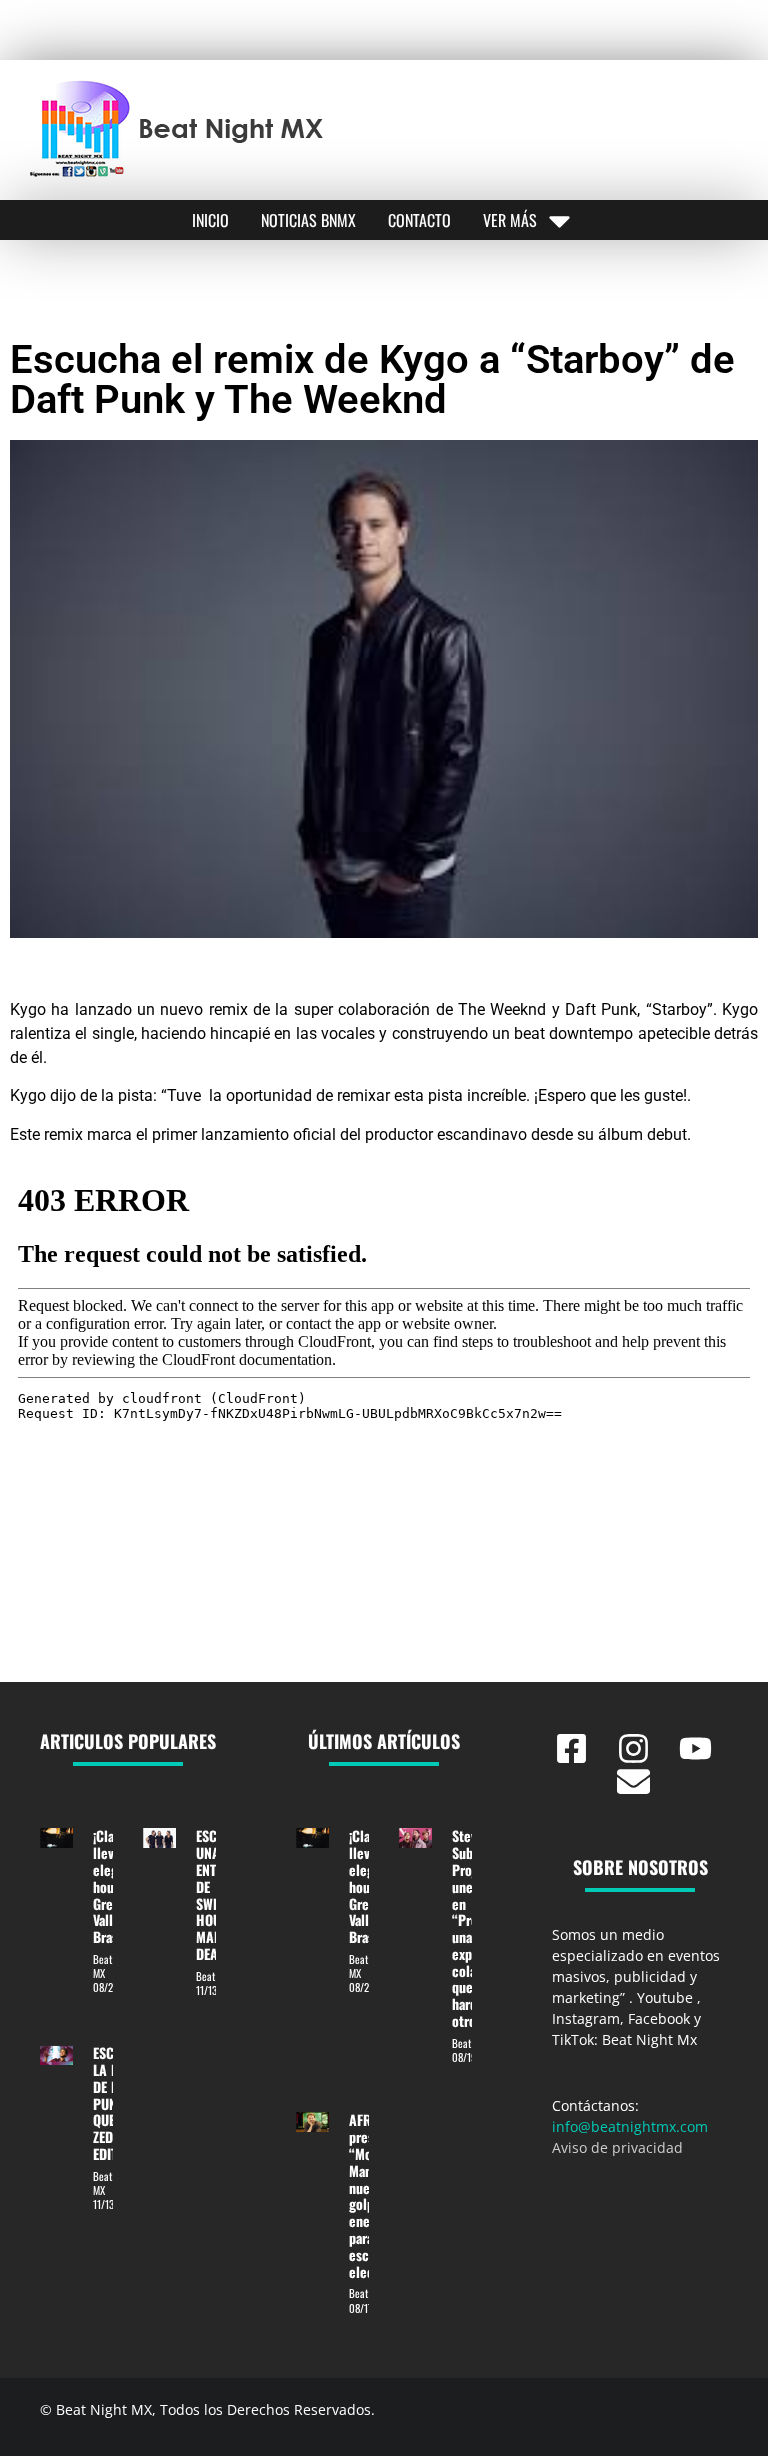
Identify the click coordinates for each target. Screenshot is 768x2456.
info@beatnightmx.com (630, 2126)
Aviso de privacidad (617, 2147)
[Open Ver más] (559, 220)
